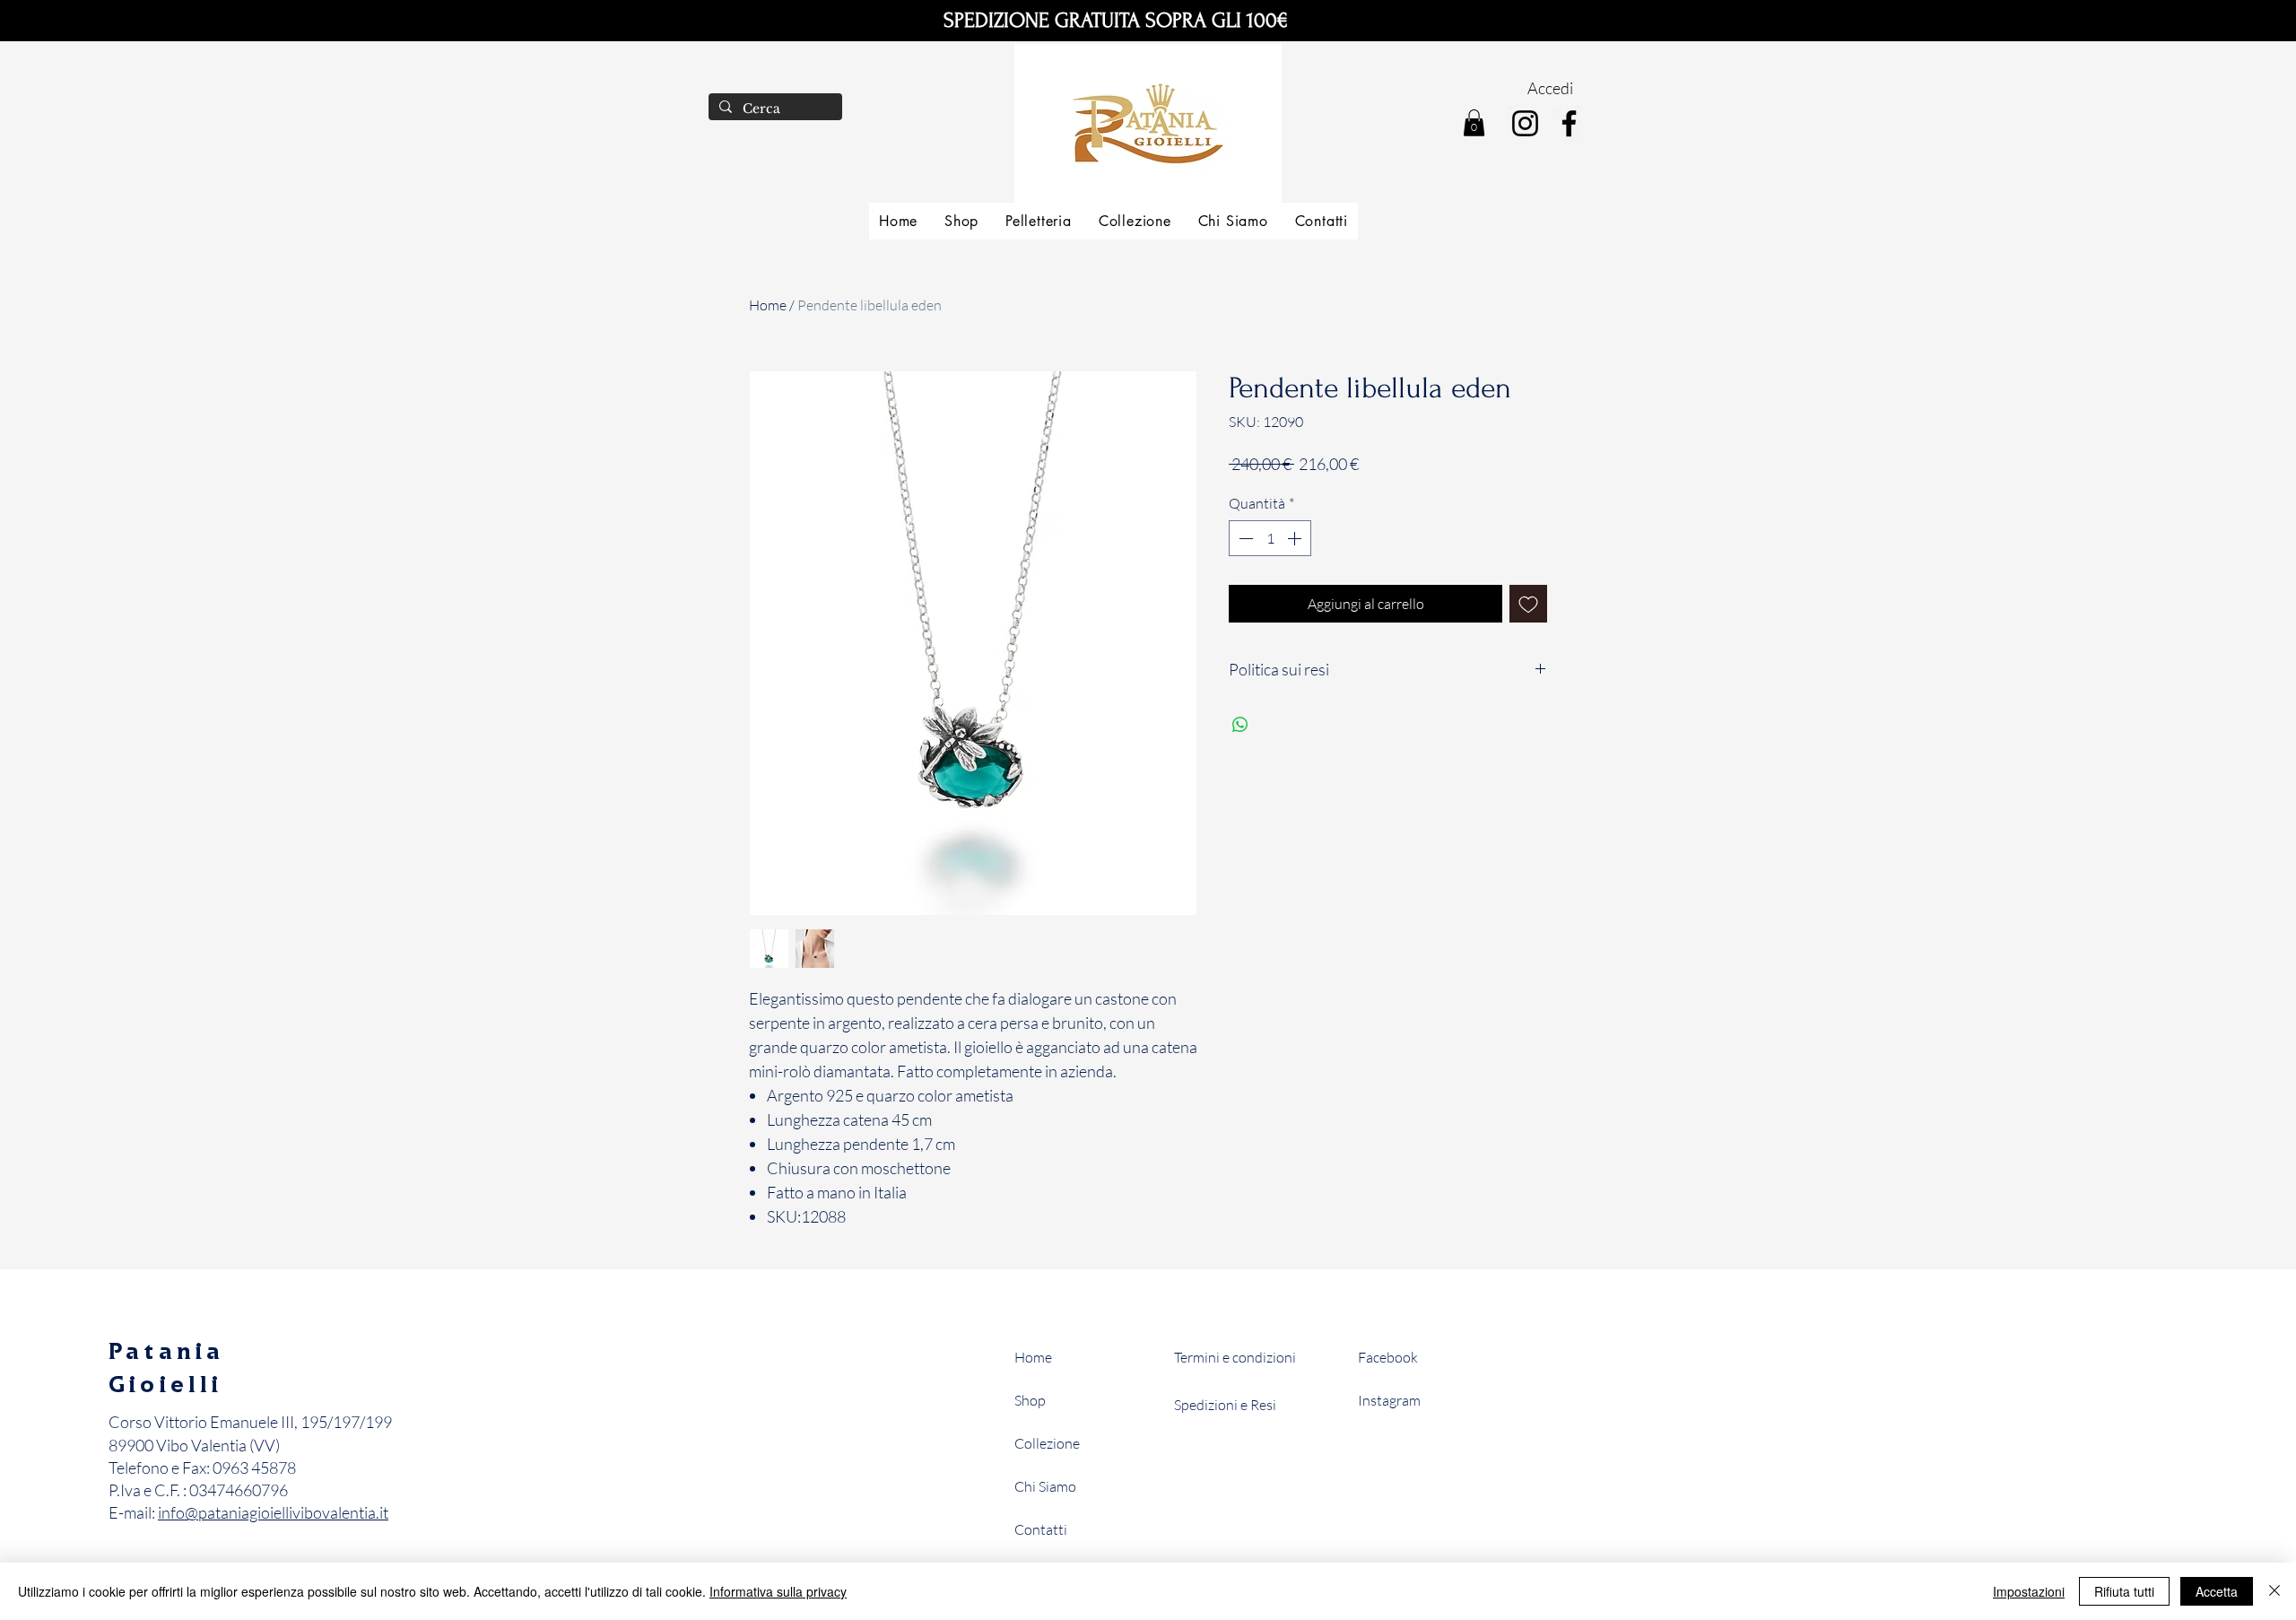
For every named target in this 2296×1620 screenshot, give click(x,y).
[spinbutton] (1270, 538)
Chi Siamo (1045, 1486)
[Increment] (1296, 538)
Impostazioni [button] (2029, 1591)
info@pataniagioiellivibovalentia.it (273, 1512)
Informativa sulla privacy (778, 1591)
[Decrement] (1244, 538)
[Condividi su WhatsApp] (1240, 725)
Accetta (2217, 1591)
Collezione (1047, 1443)
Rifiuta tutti (2124, 1591)
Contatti (1041, 1529)
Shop (1030, 1400)
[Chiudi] (2274, 1591)
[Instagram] (1525, 123)
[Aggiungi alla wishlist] (1528, 604)
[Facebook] (1569, 123)
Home (768, 305)
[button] (1474, 123)
